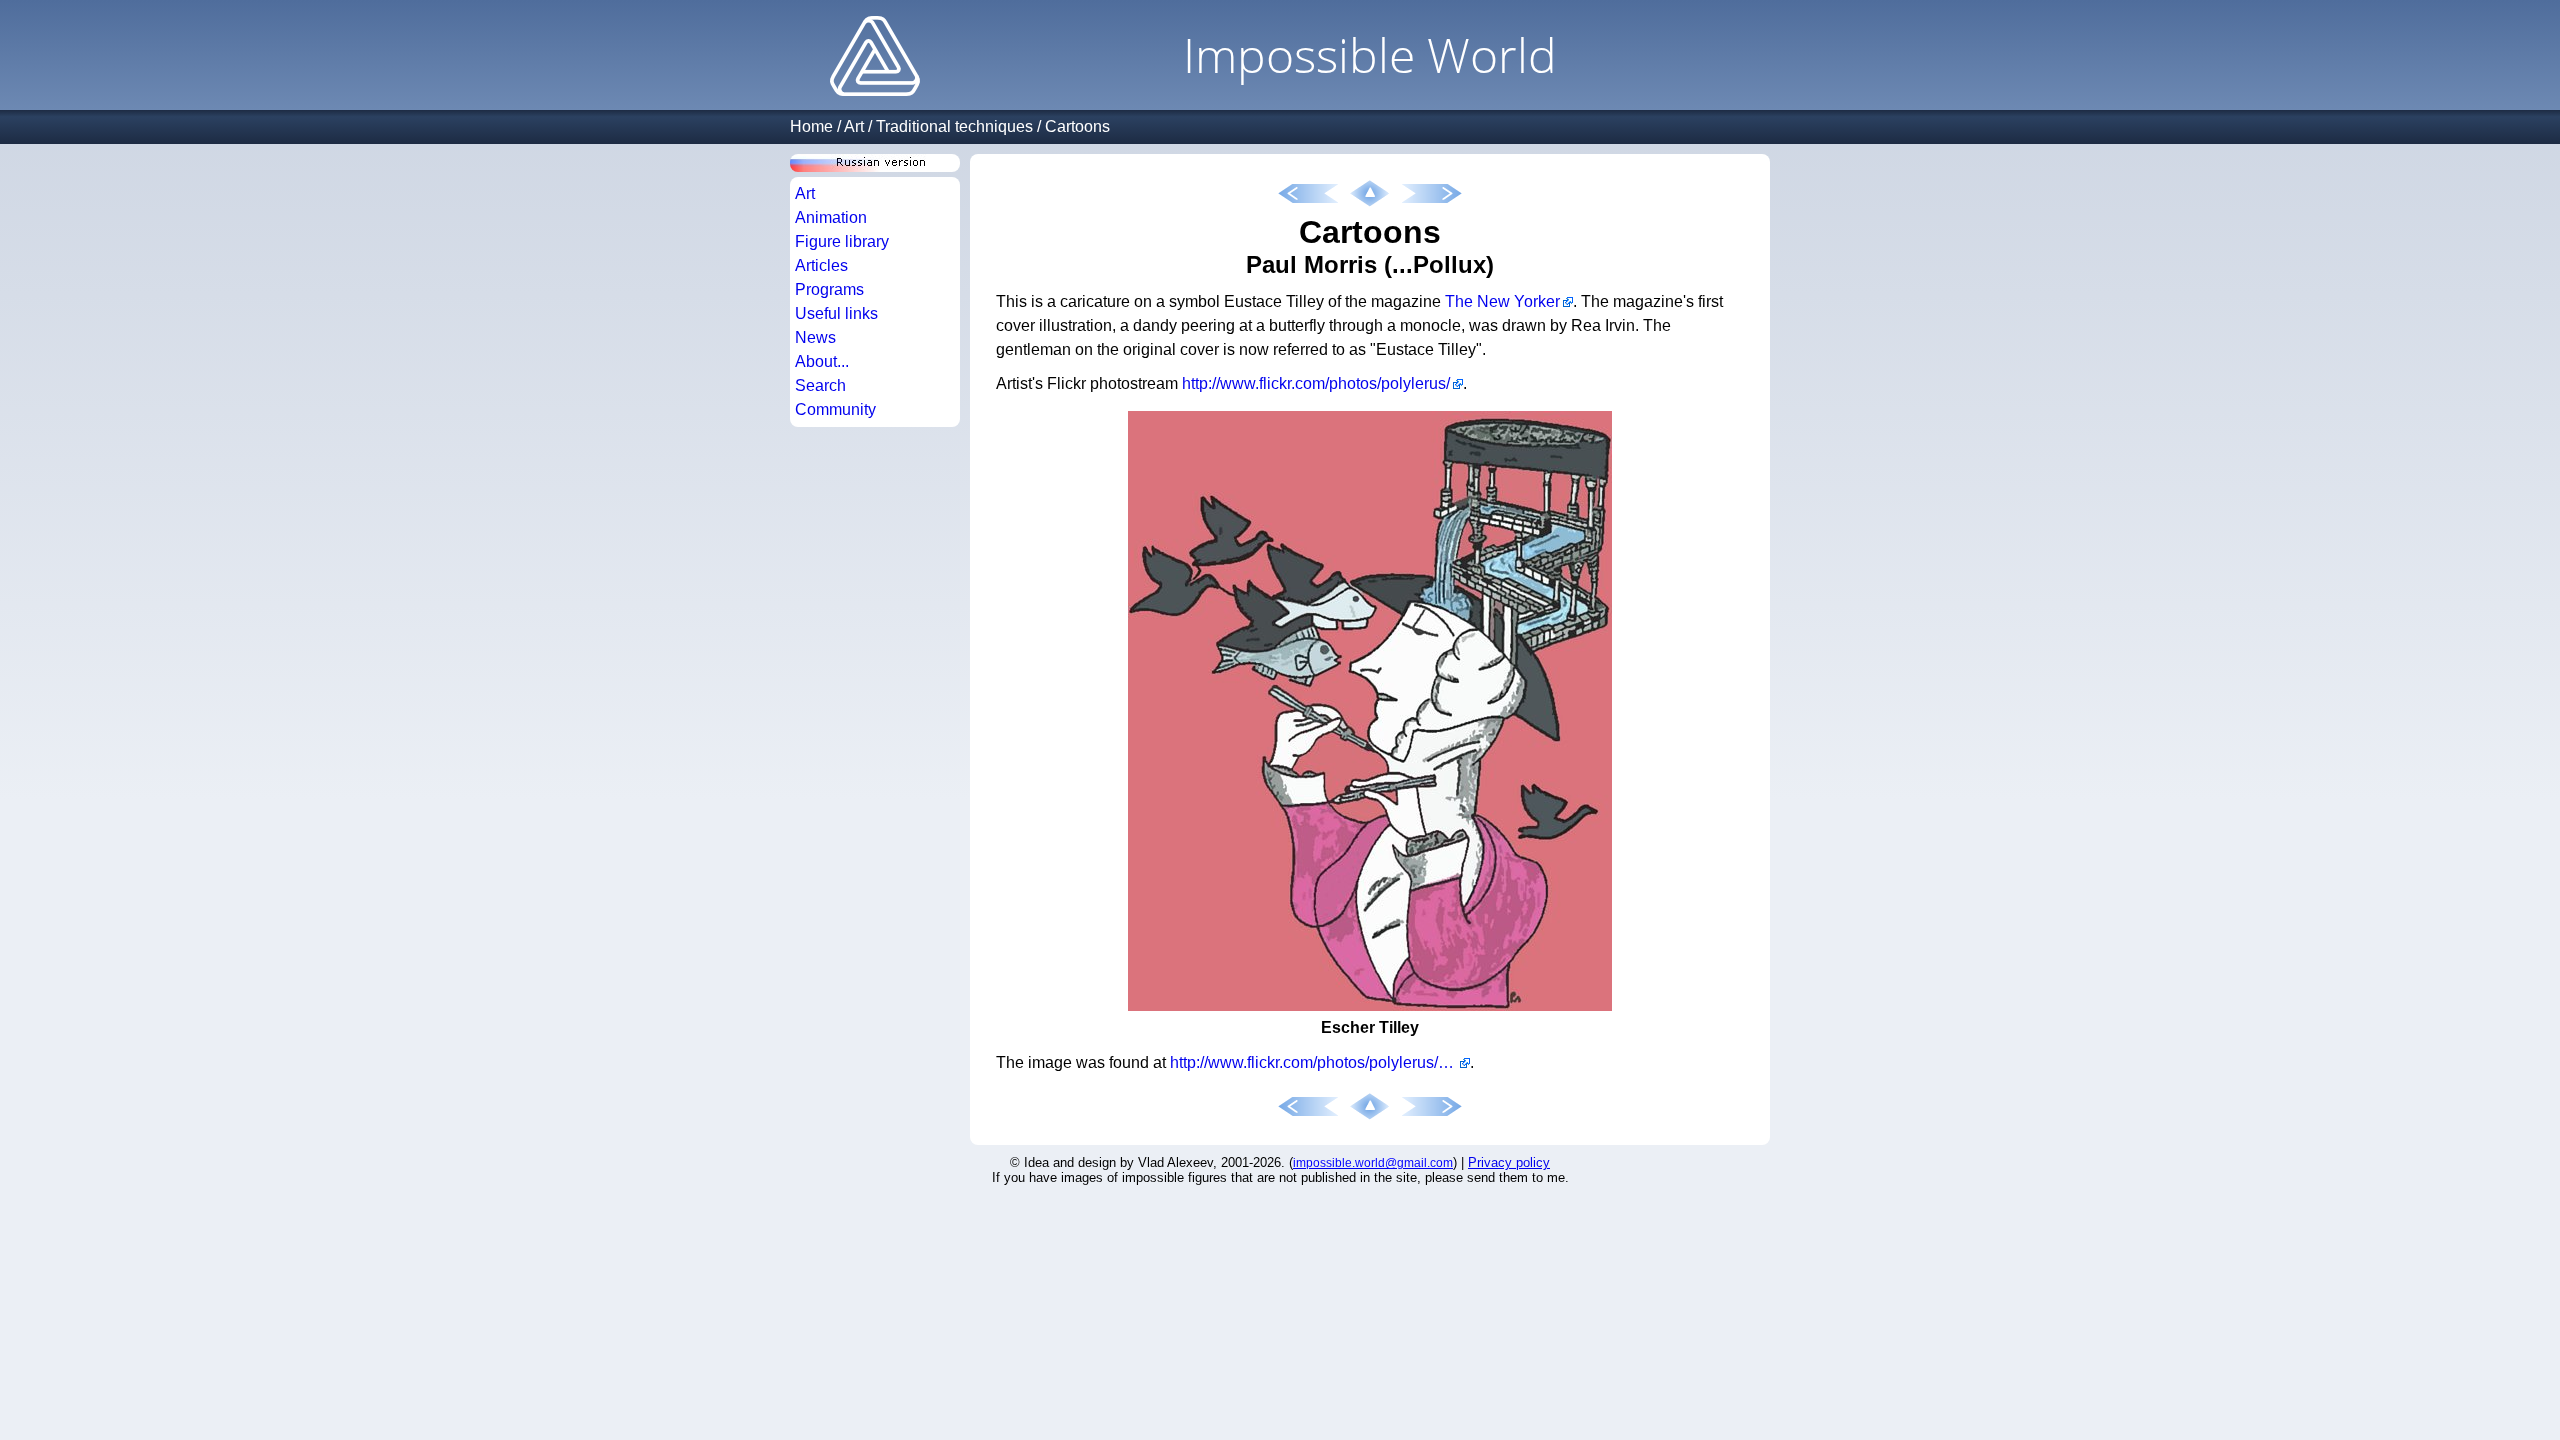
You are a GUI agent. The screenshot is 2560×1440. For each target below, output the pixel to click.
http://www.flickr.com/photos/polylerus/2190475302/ (1320, 1062)
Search (820, 385)
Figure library (842, 241)
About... (822, 361)
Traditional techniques (954, 126)
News (815, 337)
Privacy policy (1509, 1162)
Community (835, 409)
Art (854, 126)
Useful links (836, 313)
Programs (829, 289)
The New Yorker (1502, 301)
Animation (831, 217)
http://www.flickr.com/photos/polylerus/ (1316, 383)
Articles (821, 265)
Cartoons (1077, 126)
